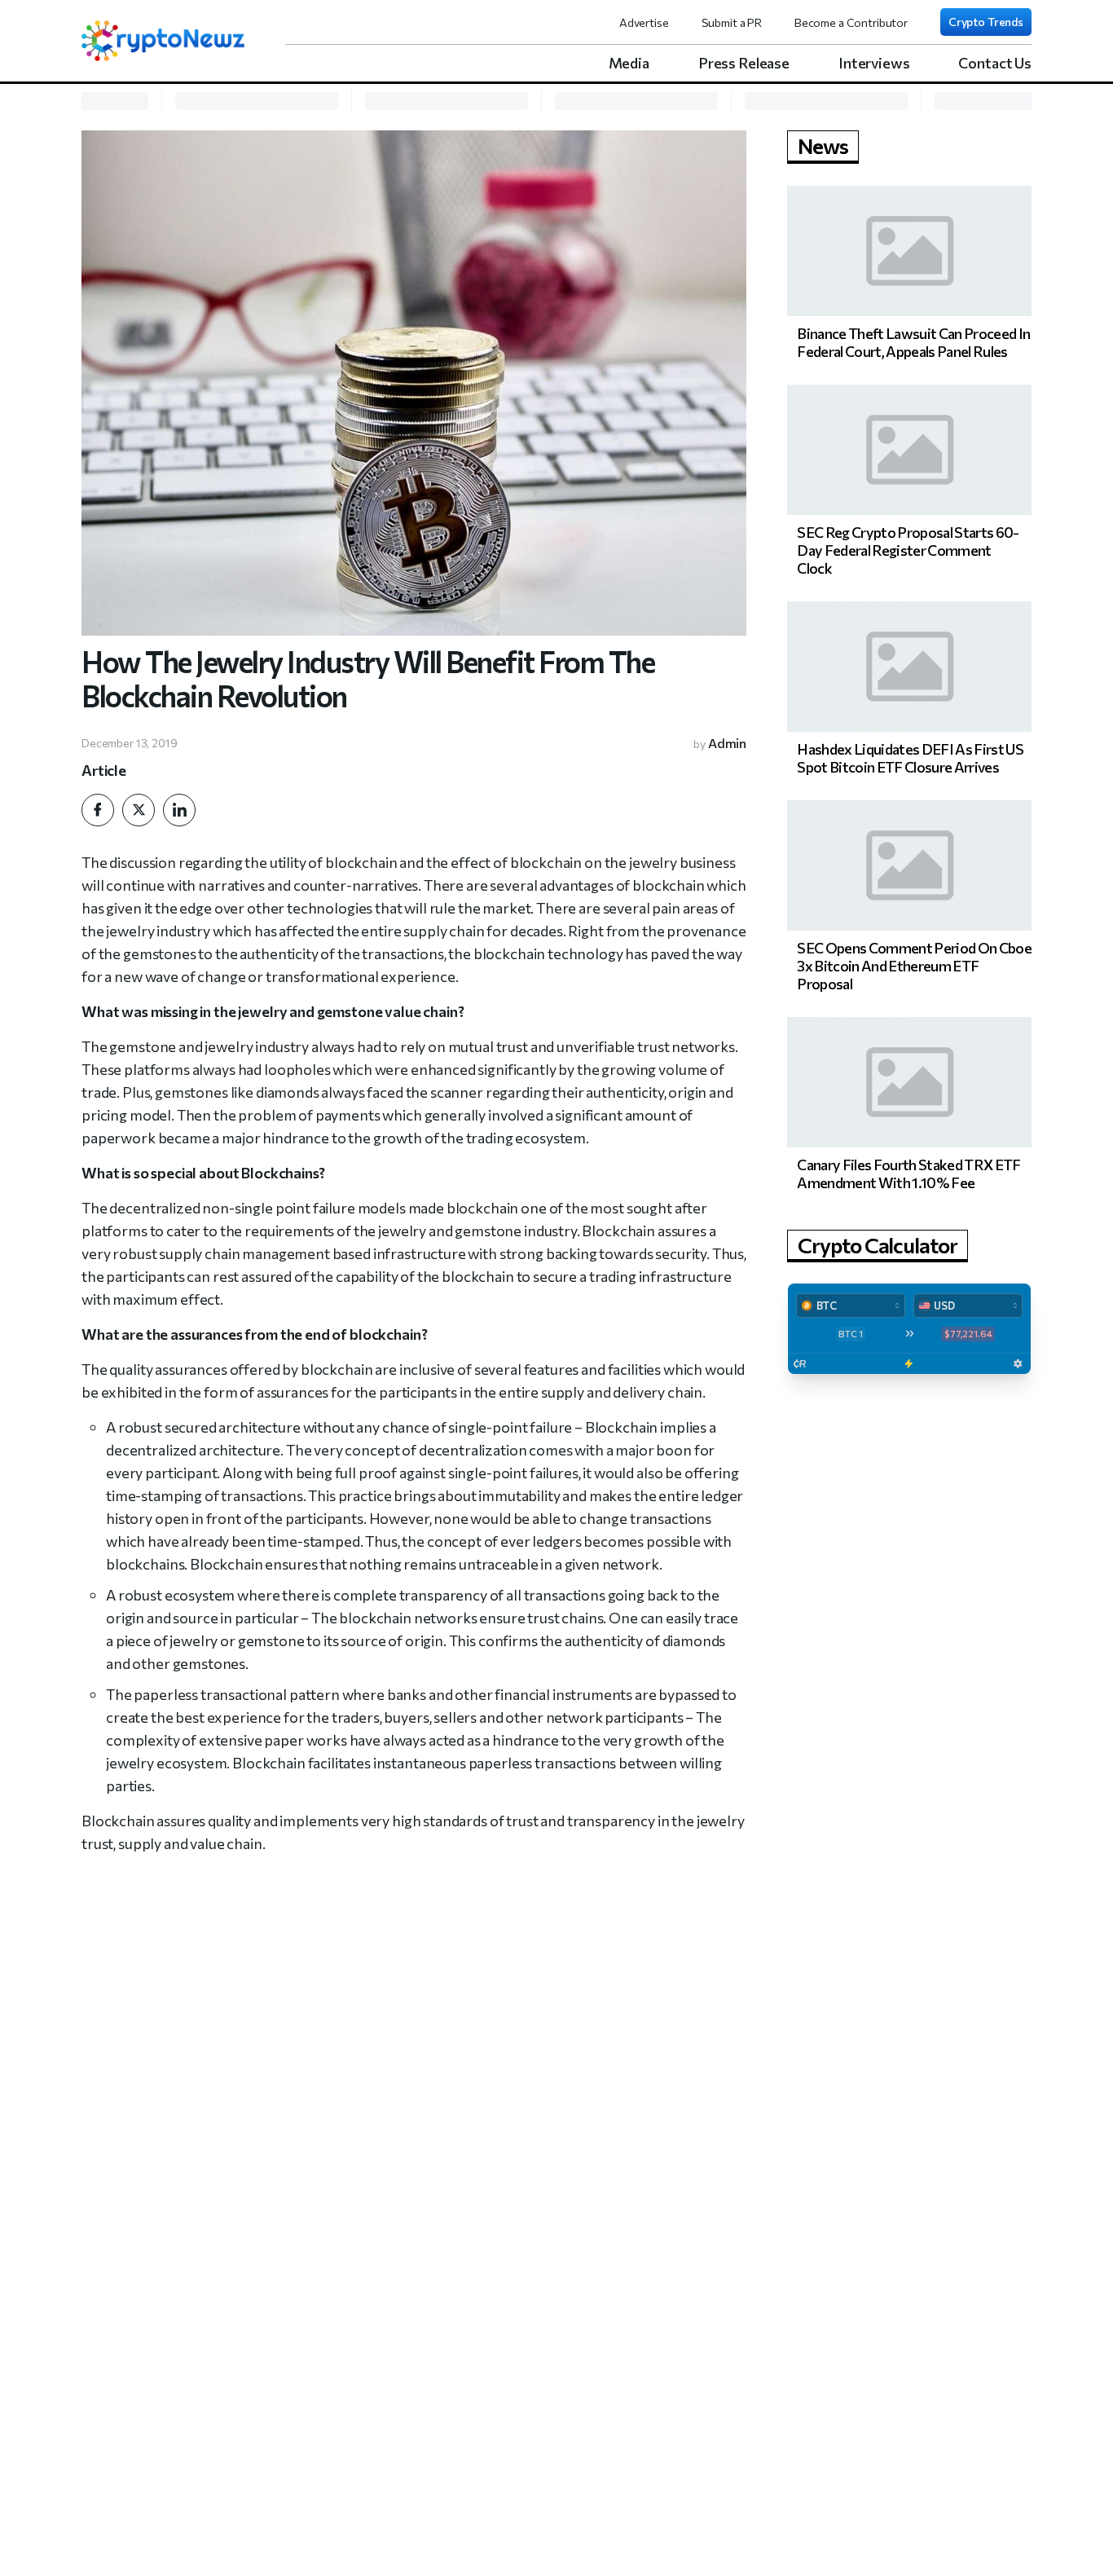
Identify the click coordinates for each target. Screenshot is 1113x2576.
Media (629, 63)
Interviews (874, 63)
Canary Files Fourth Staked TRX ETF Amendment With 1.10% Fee (908, 1174)
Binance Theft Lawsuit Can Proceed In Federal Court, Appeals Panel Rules (913, 342)
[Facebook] (98, 810)
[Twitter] (139, 810)
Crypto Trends (986, 22)
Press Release (744, 63)
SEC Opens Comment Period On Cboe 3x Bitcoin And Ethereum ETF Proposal (914, 966)
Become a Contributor (851, 22)
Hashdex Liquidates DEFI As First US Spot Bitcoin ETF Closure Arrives (910, 758)
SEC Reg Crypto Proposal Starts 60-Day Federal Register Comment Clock (908, 550)
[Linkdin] (179, 810)
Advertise (644, 22)
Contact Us (995, 63)
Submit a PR (732, 22)
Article (104, 770)
